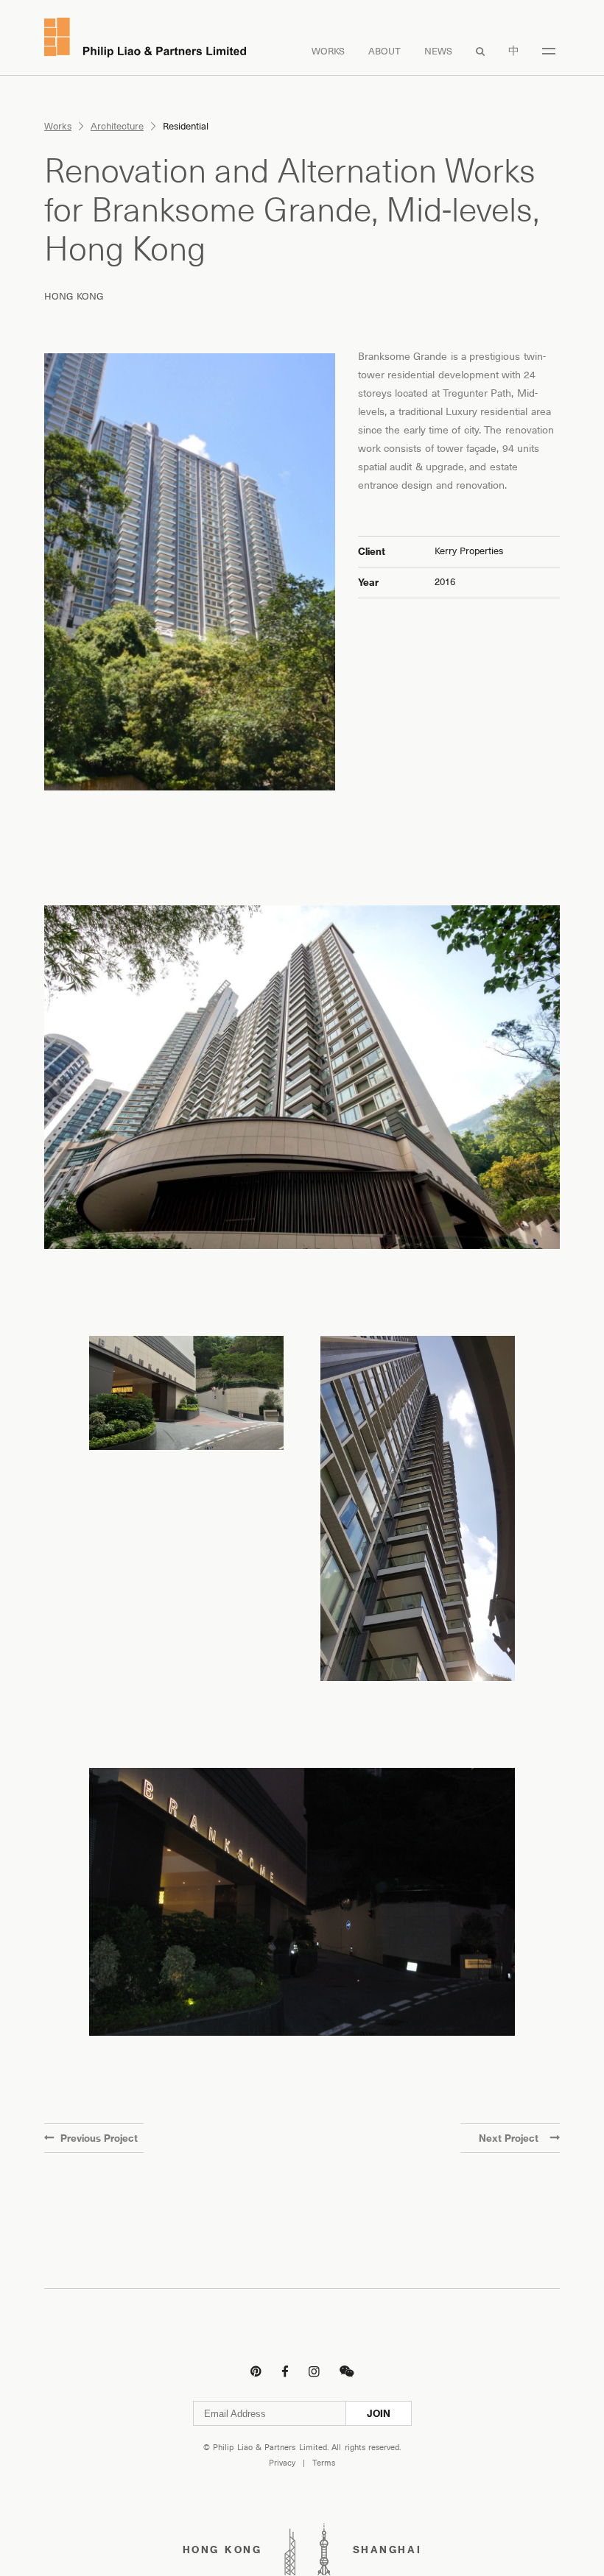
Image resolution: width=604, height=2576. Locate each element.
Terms (324, 2463)
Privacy (282, 2463)
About (384, 51)
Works (328, 51)
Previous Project (99, 2138)
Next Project (509, 2138)
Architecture (117, 126)
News (438, 51)
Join (379, 2413)
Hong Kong (74, 296)
